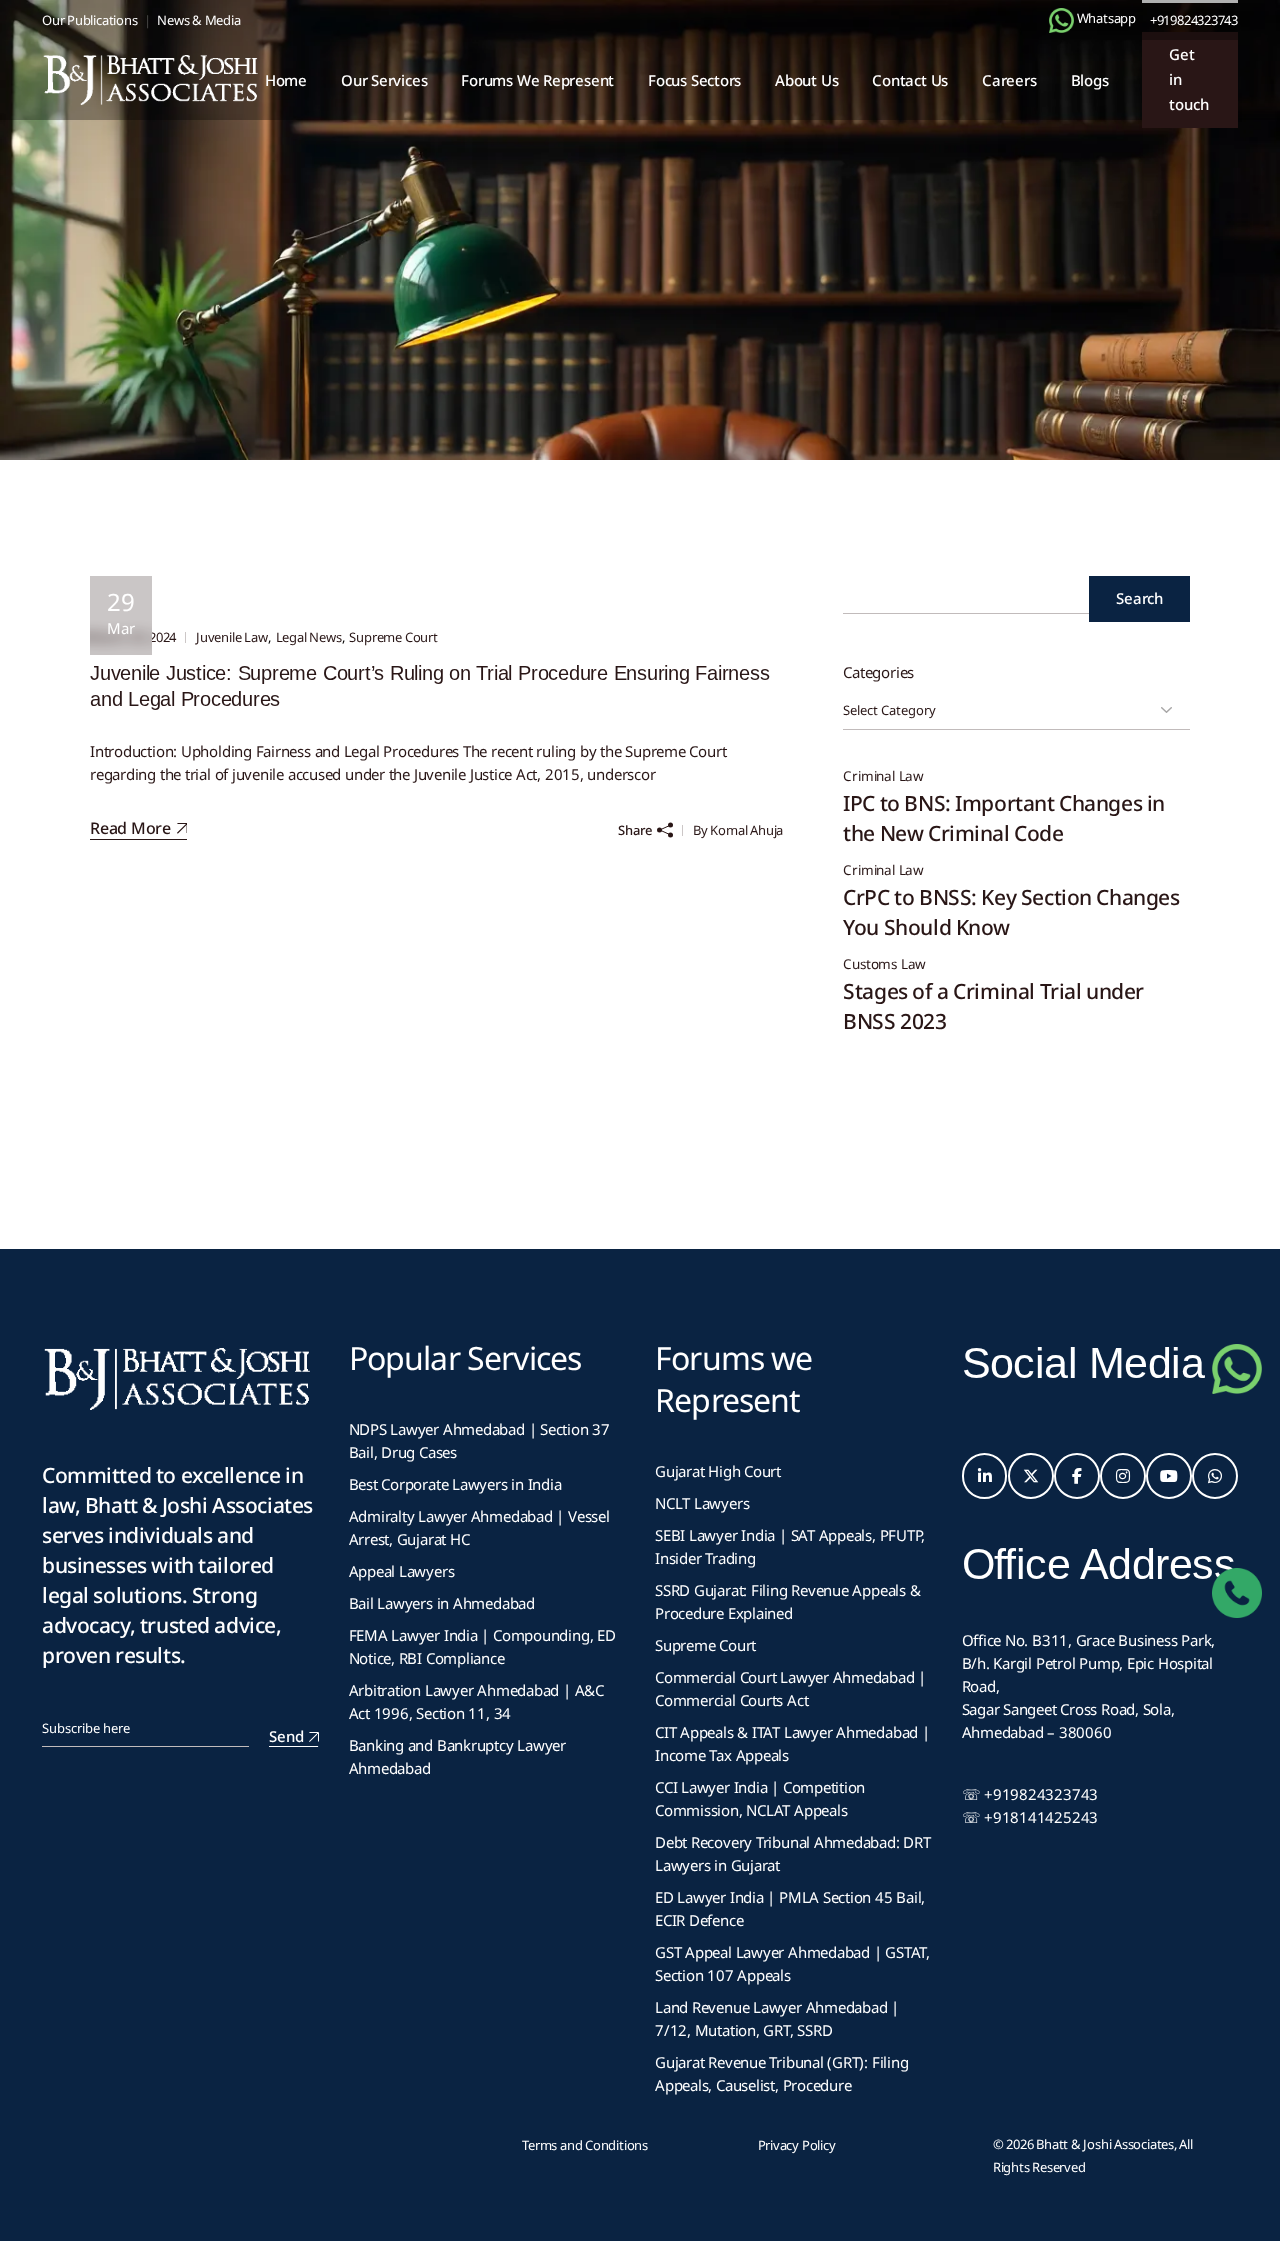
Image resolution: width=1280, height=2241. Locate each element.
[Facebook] (1077, 1476)
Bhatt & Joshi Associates (1105, 2144)
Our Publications (89, 20)
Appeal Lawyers (404, 1571)
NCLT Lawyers (702, 1503)
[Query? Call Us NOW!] (1237, 1593)
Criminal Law (883, 776)
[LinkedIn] (985, 1476)
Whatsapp (1105, 18)
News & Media (198, 20)
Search (1139, 598)
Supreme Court (393, 637)
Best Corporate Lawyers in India (455, 1484)
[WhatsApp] (1215, 1476)
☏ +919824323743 (1030, 1794)
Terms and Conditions (585, 2145)
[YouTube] (1169, 1476)
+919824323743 (1194, 20)
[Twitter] (1031, 1476)
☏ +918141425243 (1030, 1817)
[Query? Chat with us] (1061, 20)
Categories (878, 672)
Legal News (309, 637)
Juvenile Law (232, 637)
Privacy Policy (797, 2145)
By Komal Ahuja (738, 830)
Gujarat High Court (718, 1471)
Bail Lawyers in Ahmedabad (442, 1603)
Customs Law (884, 964)
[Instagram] (1123, 1476)
